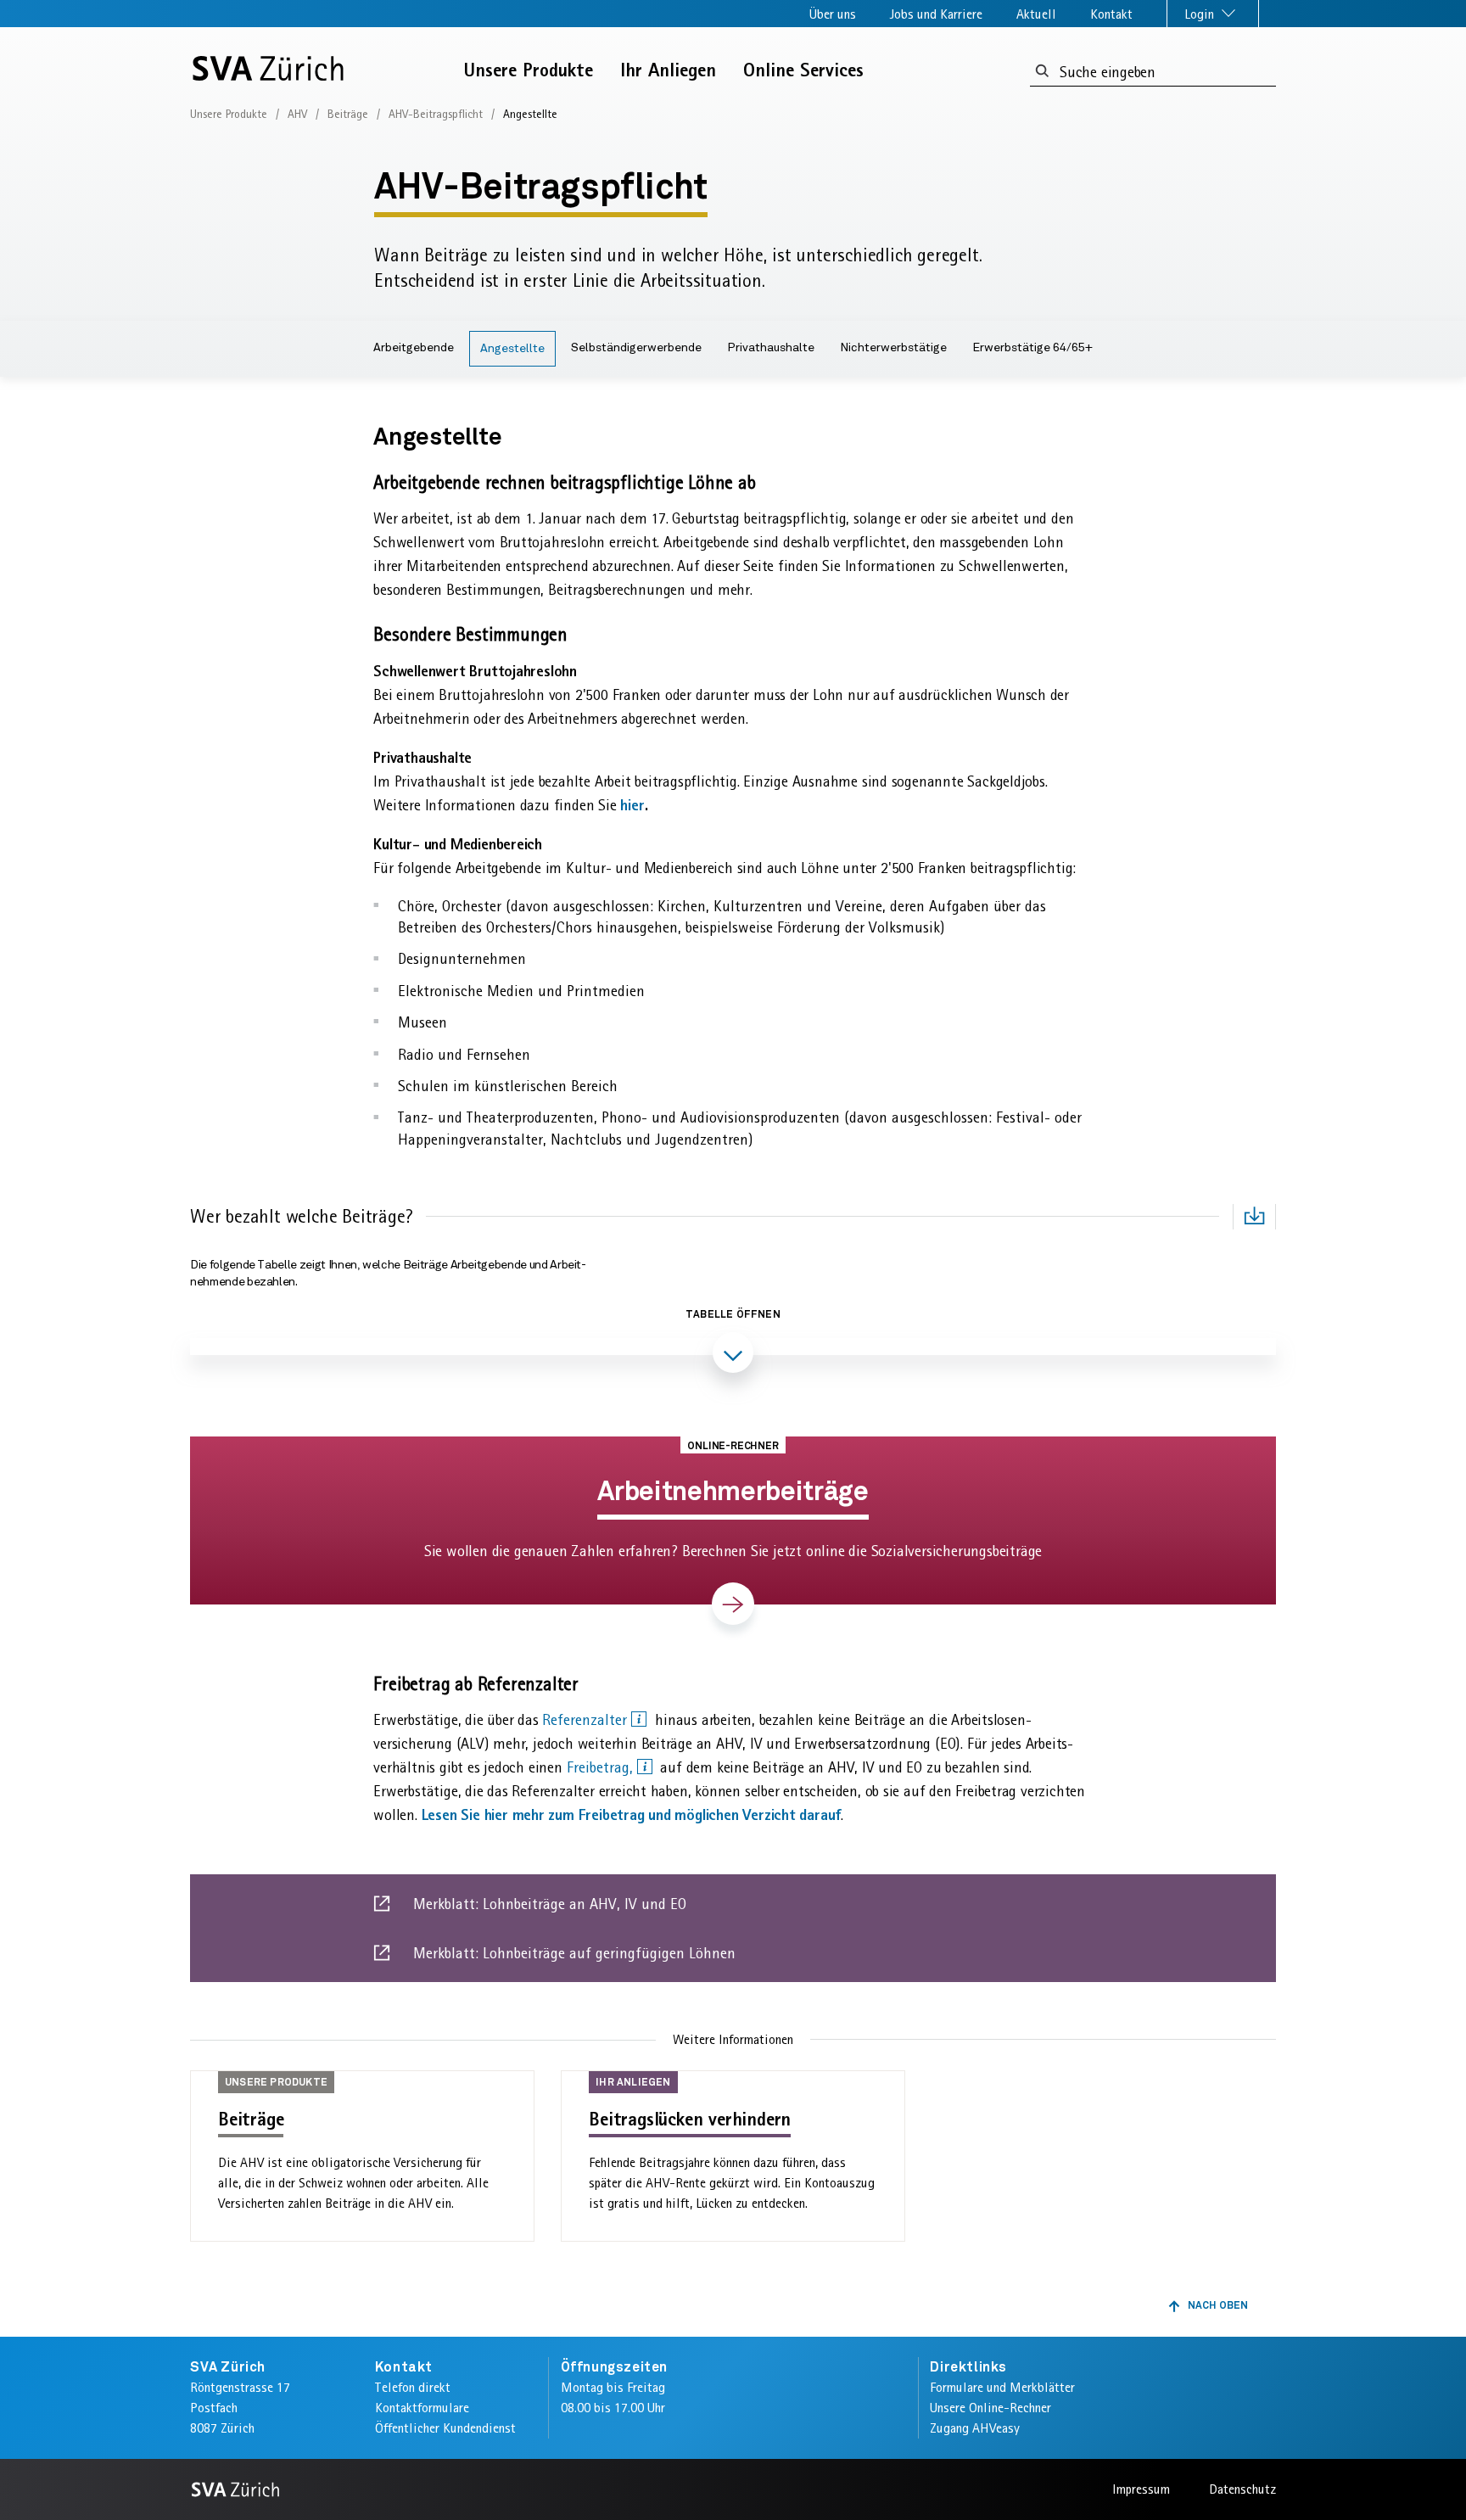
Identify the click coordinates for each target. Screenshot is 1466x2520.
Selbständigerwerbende (636, 348)
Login (1201, 14)
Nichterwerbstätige (893, 348)
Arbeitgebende (414, 348)
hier (632, 805)
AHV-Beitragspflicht (436, 114)
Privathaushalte (771, 348)
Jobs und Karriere (936, 14)
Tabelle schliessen (733, 1402)
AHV (297, 114)
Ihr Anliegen (668, 70)
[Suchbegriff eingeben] (1042, 72)
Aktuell (1036, 14)
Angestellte (512, 349)
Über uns (833, 14)
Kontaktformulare (422, 2408)
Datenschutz (1242, 2489)
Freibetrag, (602, 1767)
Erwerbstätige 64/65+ (1032, 348)
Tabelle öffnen (733, 1315)
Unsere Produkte (529, 70)
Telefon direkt (413, 2387)
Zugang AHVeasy (975, 2428)
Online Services (803, 70)
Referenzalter (587, 1720)
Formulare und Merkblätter (1002, 2387)
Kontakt (1111, 14)
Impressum (1141, 2489)
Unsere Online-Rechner (990, 2408)
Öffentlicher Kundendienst (445, 2428)
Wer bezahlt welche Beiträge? (301, 1216)
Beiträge (348, 114)
